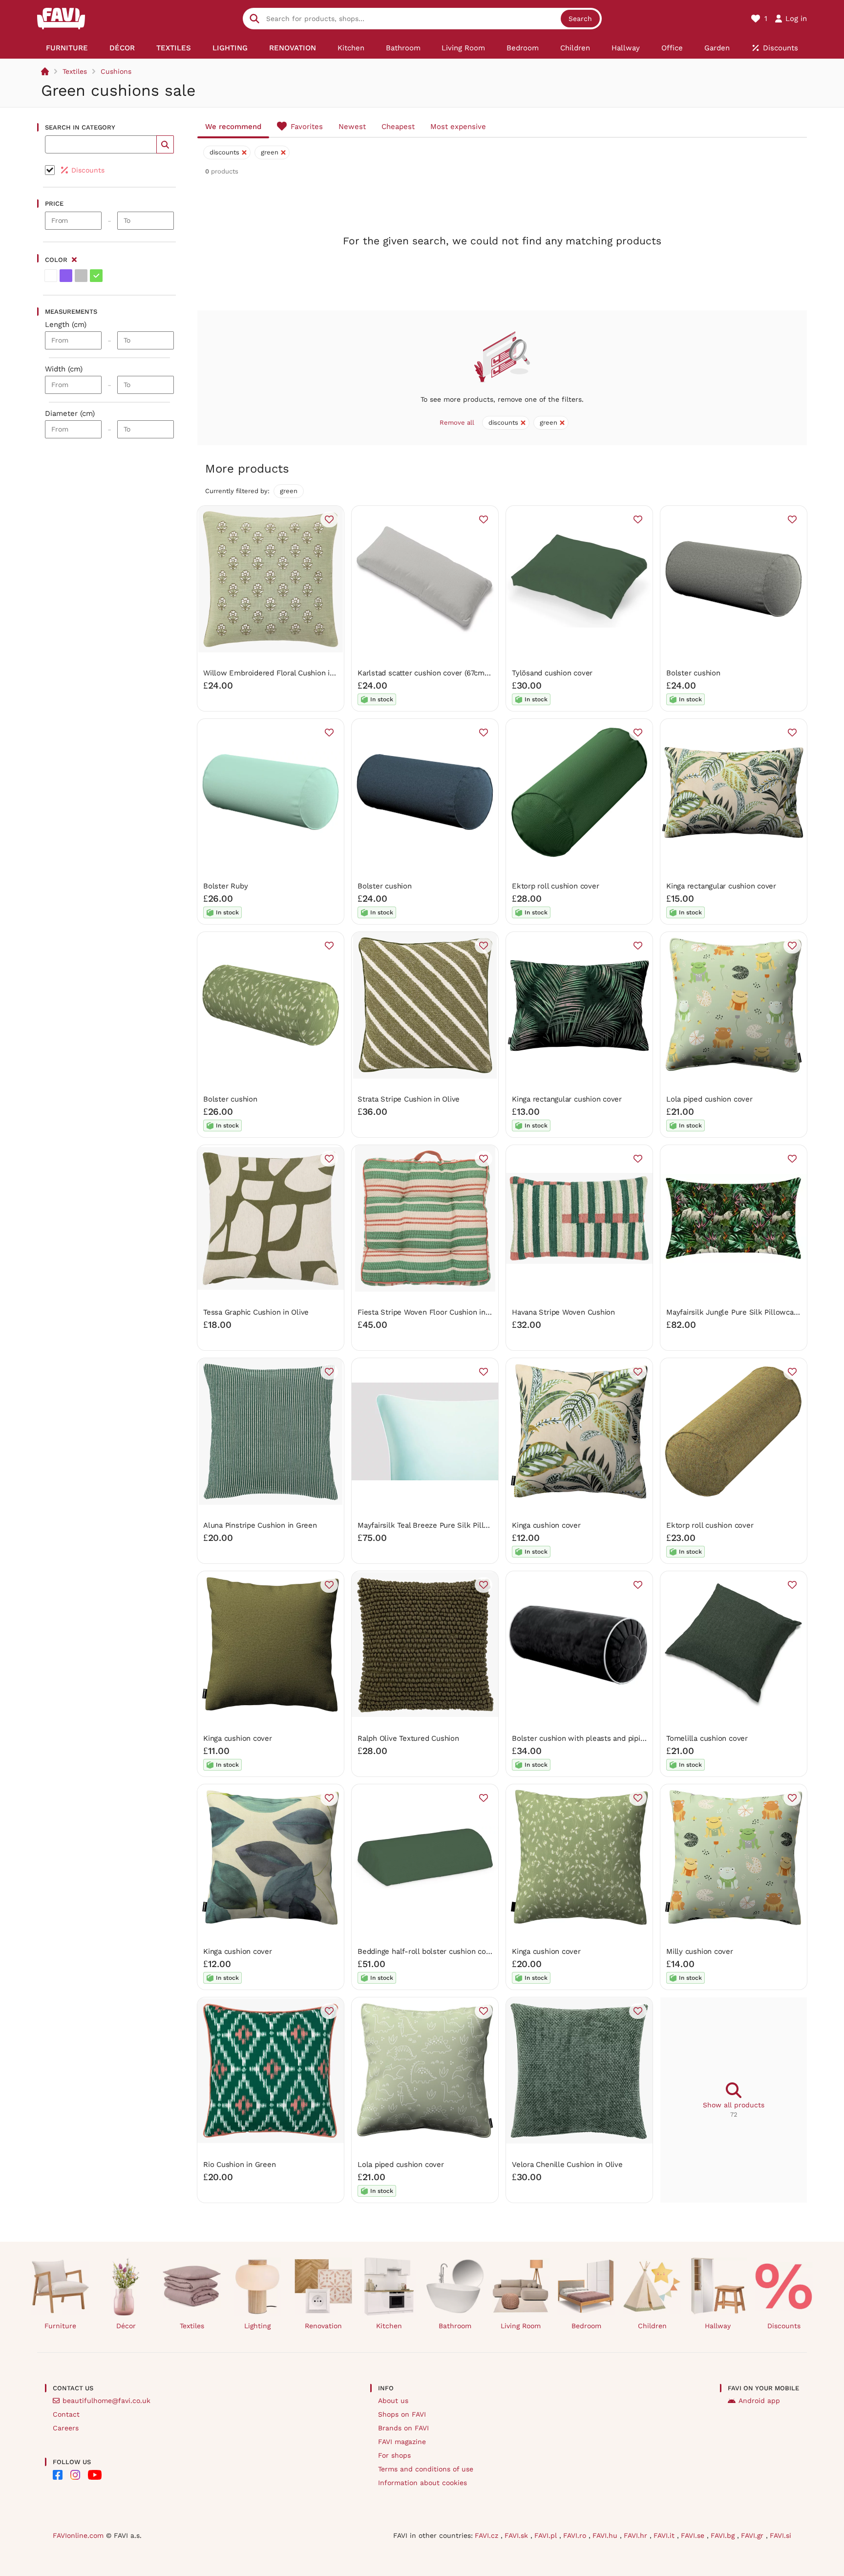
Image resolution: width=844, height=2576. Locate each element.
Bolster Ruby (225, 886)
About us (393, 2401)
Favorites (307, 127)
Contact (66, 2414)
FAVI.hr (637, 2535)
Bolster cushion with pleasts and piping (580, 1738)
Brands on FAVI (403, 2428)
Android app (759, 2401)
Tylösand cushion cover (552, 673)
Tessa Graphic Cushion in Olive (256, 1312)
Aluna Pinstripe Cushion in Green (260, 1525)
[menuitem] (67, 48)
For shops (394, 2455)
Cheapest (398, 127)
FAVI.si (781, 2535)
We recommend (233, 127)
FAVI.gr (753, 2535)
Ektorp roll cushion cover (555, 886)
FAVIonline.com (78, 2535)
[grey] (81, 276)
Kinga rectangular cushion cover (721, 886)
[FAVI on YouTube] (95, 2475)
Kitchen (389, 2326)
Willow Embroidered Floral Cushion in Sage (278, 673)
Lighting (257, 2326)
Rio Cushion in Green (240, 2165)
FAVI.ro (576, 2535)
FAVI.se (694, 2535)
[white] (51, 276)
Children (652, 2326)
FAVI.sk (517, 2535)
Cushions (116, 71)
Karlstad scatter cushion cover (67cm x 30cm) (436, 673)
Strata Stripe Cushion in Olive (409, 1099)
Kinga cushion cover (546, 1525)
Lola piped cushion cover (709, 1099)
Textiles (75, 71)
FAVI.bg (724, 2535)
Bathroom (455, 2326)
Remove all (457, 422)
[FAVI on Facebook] (58, 2475)
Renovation (323, 2326)
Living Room (521, 2326)
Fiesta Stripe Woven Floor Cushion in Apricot (435, 1312)
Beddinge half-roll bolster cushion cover (427, 1951)
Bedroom (586, 2326)
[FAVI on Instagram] (75, 2475)
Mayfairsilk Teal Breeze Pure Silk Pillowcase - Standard (454, 1525)
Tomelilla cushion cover (707, 1738)
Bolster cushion (693, 673)
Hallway (718, 2326)
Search (580, 19)
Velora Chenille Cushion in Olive (567, 2165)
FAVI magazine (402, 2442)
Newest (352, 127)
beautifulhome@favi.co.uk (106, 2401)
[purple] (66, 276)
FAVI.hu (606, 2535)
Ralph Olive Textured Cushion (408, 1738)
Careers (66, 2428)
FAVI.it (665, 2535)
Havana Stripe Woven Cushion (563, 1312)
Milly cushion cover (700, 1951)
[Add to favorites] (329, 520)
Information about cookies (422, 2483)
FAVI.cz (488, 2535)
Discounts (784, 2326)
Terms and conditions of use (426, 2469)
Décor (126, 2326)
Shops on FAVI (402, 2414)
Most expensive (458, 127)
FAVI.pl (547, 2535)
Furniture (60, 2326)
